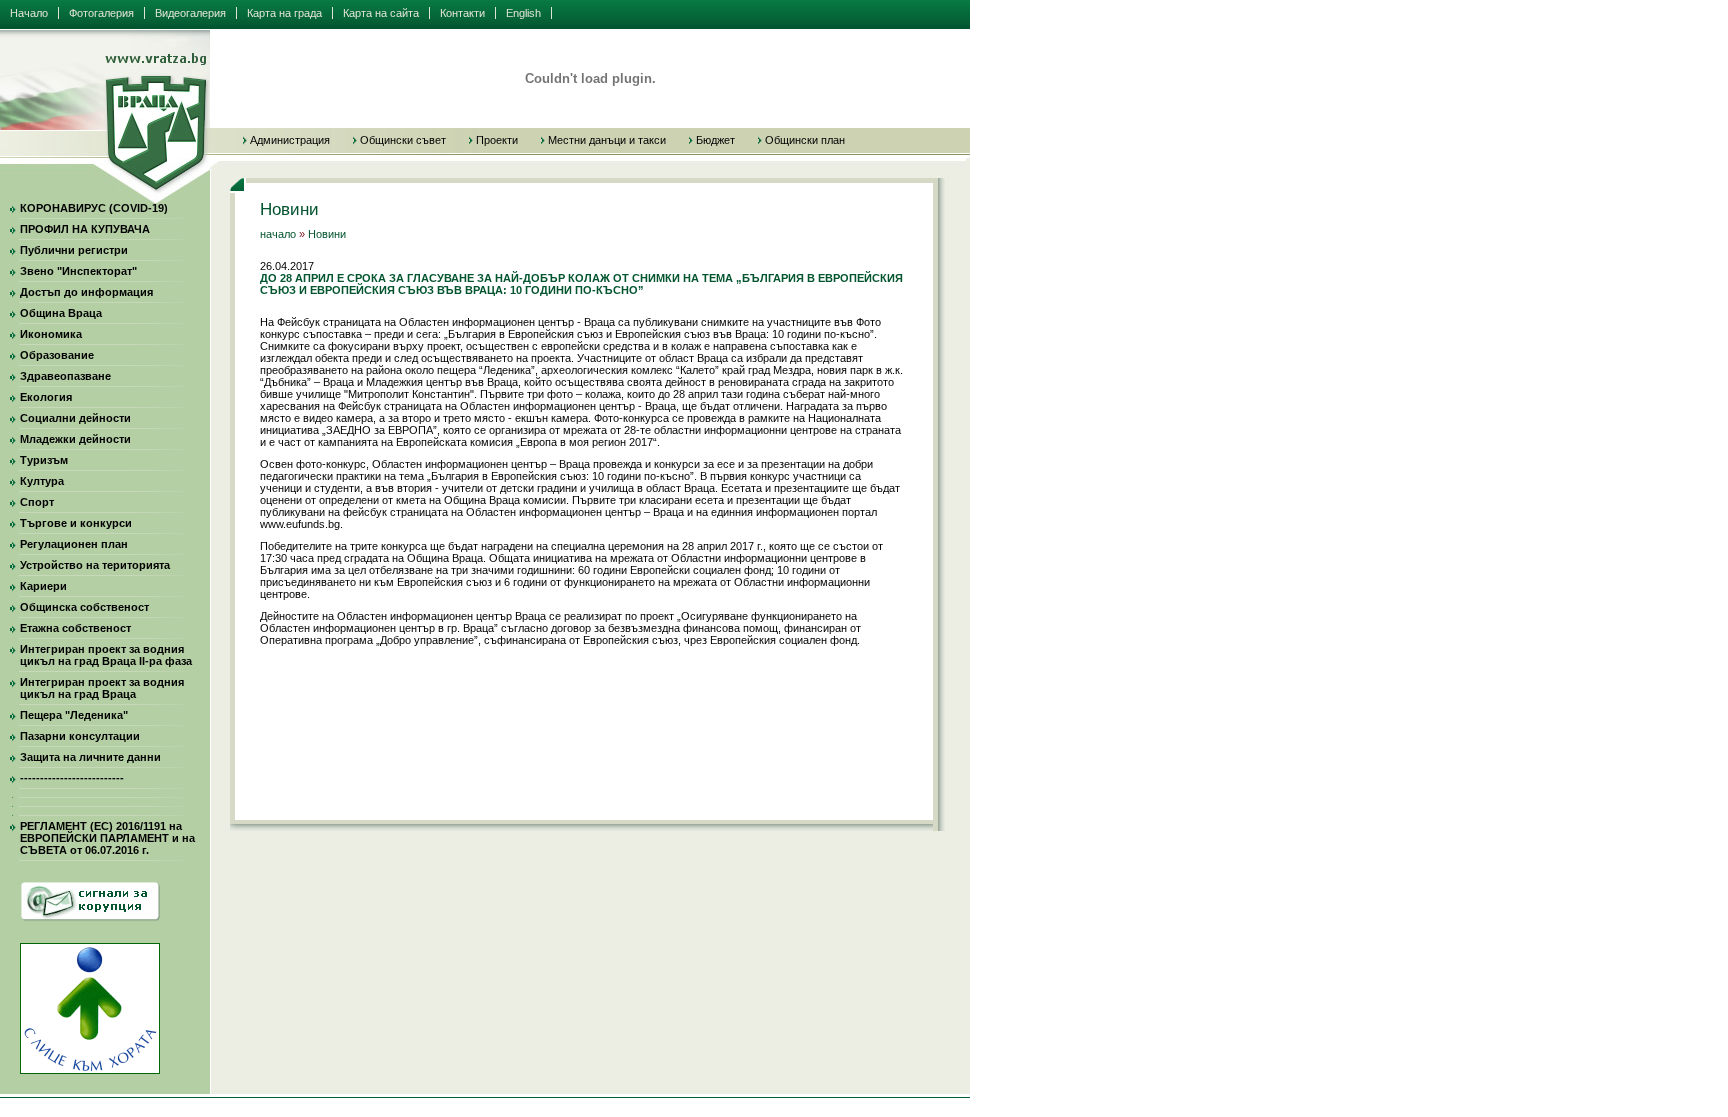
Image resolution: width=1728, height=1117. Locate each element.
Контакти (462, 13)
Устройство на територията (95, 565)
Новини (327, 234)
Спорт (37, 502)
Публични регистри (74, 250)
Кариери (43, 586)
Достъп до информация (86, 292)
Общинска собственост (84, 607)
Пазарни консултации (80, 736)
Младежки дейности (75, 439)
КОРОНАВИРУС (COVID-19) (94, 208)
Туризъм (44, 460)
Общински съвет (403, 140)
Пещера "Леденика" (74, 715)
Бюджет (715, 140)
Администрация (290, 140)
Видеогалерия (190, 13)
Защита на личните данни (90, 757)
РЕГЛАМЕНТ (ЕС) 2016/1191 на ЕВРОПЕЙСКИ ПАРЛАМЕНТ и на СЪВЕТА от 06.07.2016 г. (107, 838)
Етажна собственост (75, 628)
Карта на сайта (381, 13)
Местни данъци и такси (607, 140)
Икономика (51, 334)
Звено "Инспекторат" (78, 271)
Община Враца (61, 313)
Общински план (805, 140)
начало (278, 234)
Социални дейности (75, 418)
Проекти (497, 140)
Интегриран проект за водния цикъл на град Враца (102, 688)
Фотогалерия (101, 13)
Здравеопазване (65, 376)
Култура (42, 481)
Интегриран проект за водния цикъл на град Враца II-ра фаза (106, 655)
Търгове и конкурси (76, 523)
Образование (57, 355)
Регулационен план (74, 544)
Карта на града (284, 13)
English (523, 13)
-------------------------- (72, 778)
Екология (46, 397)
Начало (29, 13)
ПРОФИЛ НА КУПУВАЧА (85, 229)
